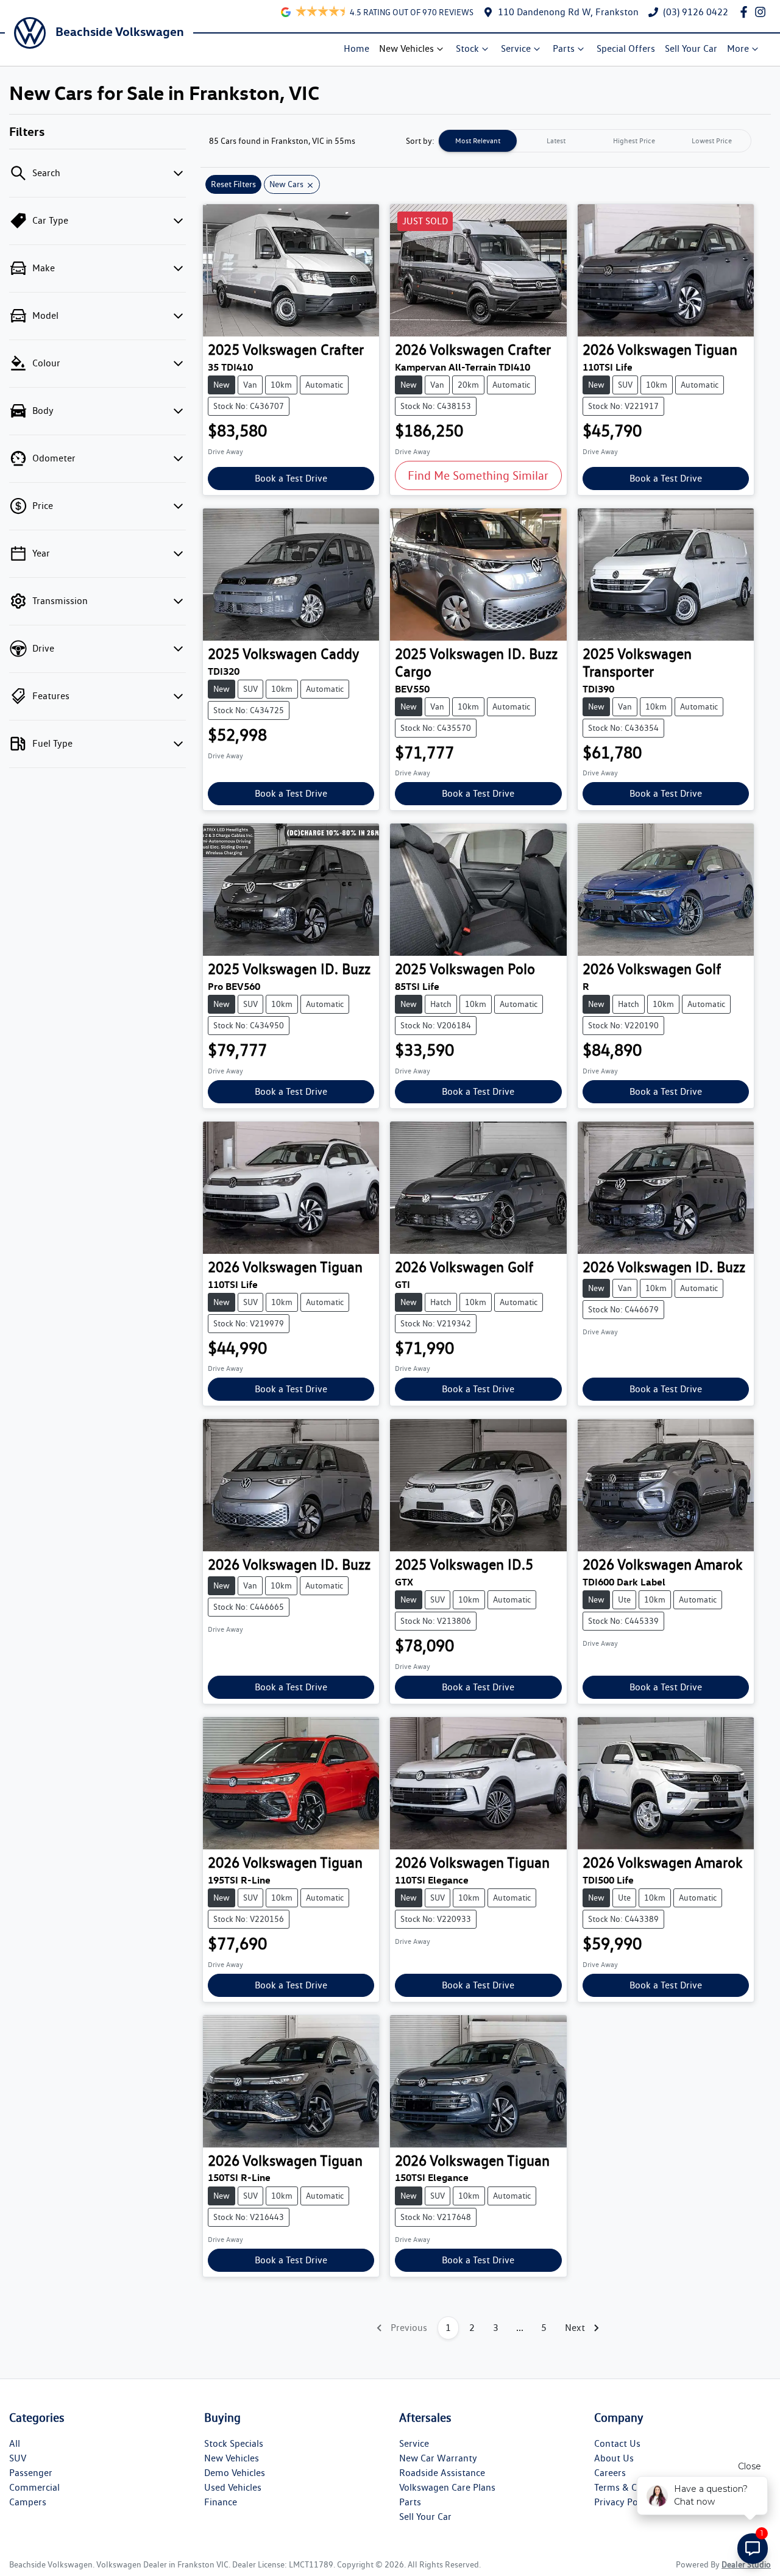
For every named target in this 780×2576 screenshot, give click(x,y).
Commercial (34, 2487)
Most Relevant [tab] (478, 141)
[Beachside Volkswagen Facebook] (746, 12)
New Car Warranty (438, 2458)
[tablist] (595, 141)
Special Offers (626, 48)
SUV (18, 2458)
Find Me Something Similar (478, 475)
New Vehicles (406, 48)
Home (356, 48)
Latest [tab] (556, 141)
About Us (614, 2458)
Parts (564, 48)
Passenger (31, 2473)
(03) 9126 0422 (696, 12)
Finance (221, 2502)
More (738, 48)
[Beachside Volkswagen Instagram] (763, 12)
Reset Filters (233, 184)
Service (516, 48)
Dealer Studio (746, 2564)
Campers (28, 2502)
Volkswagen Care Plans (447, 2487)
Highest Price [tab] (634, 141)
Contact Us (617, 2443)
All (15, 2443)
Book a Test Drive (291, 478)
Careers (610, 2473)
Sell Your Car (691, 48)
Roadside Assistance (442, 2473)
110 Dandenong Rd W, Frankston (568, 12)
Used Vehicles (233, 2487)
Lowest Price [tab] (712, 141)
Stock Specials (234, 2443)
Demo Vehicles (235, 2473)
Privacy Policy (623, 2502)
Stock (467, 48)
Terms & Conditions (636, 2487)
